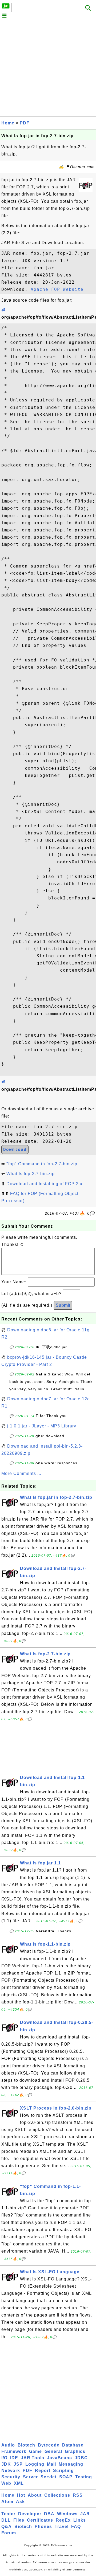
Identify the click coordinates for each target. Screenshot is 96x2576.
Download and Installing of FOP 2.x (44, 1184)
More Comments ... (21, 1473)
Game (35, 2451)
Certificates (40, 2520)
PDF (25, 123)
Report (43, 2471)
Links (80, 2520)
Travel (62, 2527)
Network (11, 2471)
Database (73, 2445)
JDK (6, 2464)
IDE (14, 2458)
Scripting (63, 2471)
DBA (49, 2514)
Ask (20, 2502)
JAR (85, 2514)
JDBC (81, 2458)
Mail (51, 2464)
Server (30, 2477)
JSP (18, 2464)
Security (11, 2477)
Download (15, 1150)
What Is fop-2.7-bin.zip (31, 1174)
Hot (21, 2495)
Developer (30, 2514)
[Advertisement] (48, 69)
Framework (14, 2451)
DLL (6, 2520)
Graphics (75, 2451)
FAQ (76, 2527)
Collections (57, 2495)
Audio (8, 2445)
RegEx (63, 2520)
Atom (7, 2502)
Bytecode (49, 2445)
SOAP (66, 2477)
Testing (84, 2477)
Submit (63, 1305)
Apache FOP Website (57, 289)
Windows (67, 2514)
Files (19, 2520)
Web (6, 2483)
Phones (43, 2527)
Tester (8, 2514)
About (35, 2495)
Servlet (49, 2477)
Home (8, 123)
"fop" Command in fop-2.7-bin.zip (42, 1164)
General (53, 2451)
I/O (4, 2458)
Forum (9, 2533)
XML (19, 2483)
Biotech (26, 2445)
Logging (35, 2464)
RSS (78, 2495)
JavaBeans (59, 2458)
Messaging (71, 2464)
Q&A (7, 2527)
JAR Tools (33, 2458)
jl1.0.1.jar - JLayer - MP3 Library (42, 1426)
